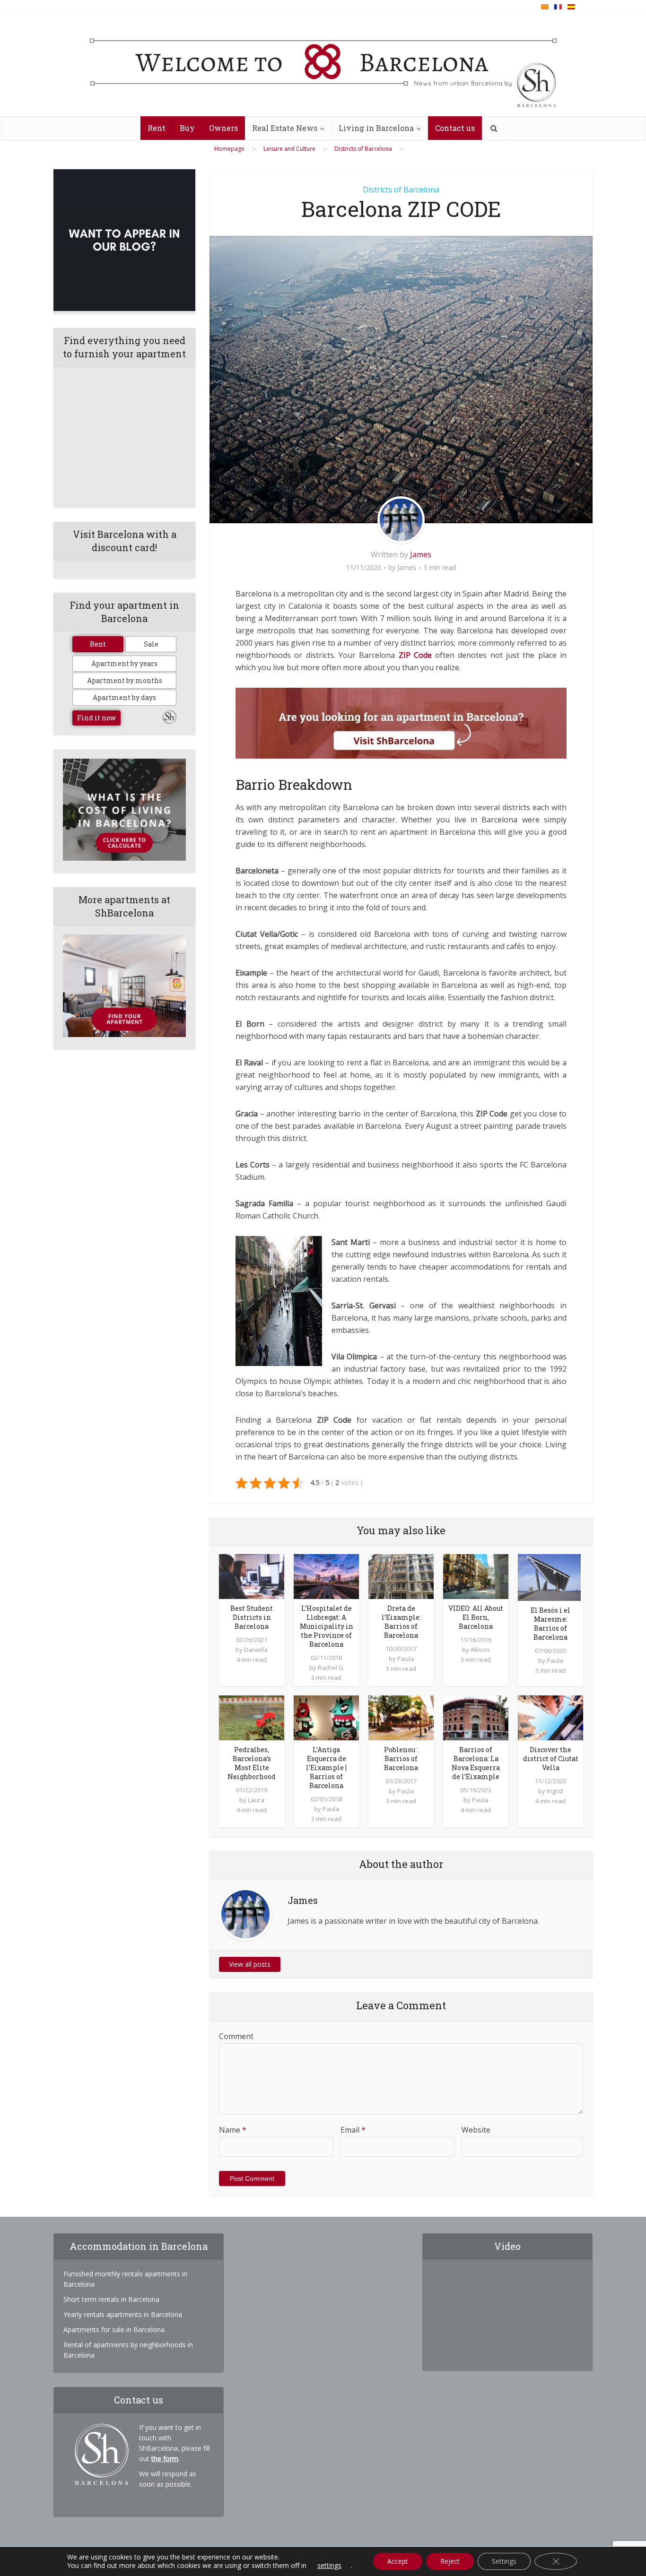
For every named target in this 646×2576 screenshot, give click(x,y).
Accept (398, 2561)
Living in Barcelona (376, 128)
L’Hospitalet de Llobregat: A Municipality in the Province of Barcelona (327, 1626)
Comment (236, 2036)
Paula (406, 1659)
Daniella (256, 1650)
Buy (187, 128)
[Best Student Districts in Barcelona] (252, 1576)
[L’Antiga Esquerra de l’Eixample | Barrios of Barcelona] (326, 1717)
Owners (223, 128)
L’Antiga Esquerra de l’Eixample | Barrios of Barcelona (326, 1768)
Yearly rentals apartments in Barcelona (123, 2314)
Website (476, 2130)
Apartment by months (125, 680)
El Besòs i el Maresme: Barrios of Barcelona (550, 1624)
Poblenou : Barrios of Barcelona (401, 1759)
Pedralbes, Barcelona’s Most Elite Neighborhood (252, 1763)
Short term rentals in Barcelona (111, 2299)
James (421, 554)
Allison (480, 1650)
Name (233, 2130)
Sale (151, 644)
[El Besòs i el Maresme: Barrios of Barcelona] (549, 1577)
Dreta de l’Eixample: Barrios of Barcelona (401, 1622)
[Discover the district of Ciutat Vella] (550, 1717)
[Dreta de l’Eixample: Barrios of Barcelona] (401, 1576)
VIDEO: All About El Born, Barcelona (476, 1617)
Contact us (455, 128)
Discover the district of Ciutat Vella (551, 1759)
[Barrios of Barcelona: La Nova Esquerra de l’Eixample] (476, 1717)
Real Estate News (285, 128)
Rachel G (331, 1668)
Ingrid (555, 1791)
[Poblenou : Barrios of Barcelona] (401, 1717)
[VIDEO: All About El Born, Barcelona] (476, 1576)
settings (329, 2566)
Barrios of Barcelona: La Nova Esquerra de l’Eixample (476, 1763)
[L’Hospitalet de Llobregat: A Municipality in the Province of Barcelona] (326, 1576)
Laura (256, 1800)
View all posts (250, 1964)
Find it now (96, 718)
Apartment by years (124, 663)
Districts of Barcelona (401, 190)
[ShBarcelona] (323, 65)
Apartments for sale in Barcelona (114, 2330)
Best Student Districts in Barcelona (252, 1617)
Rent (157, 128)
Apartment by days (124, 697)
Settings (504, 2561)
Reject (450, 2561)
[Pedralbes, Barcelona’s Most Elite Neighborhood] (252, 1717)
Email (353, 2130)
